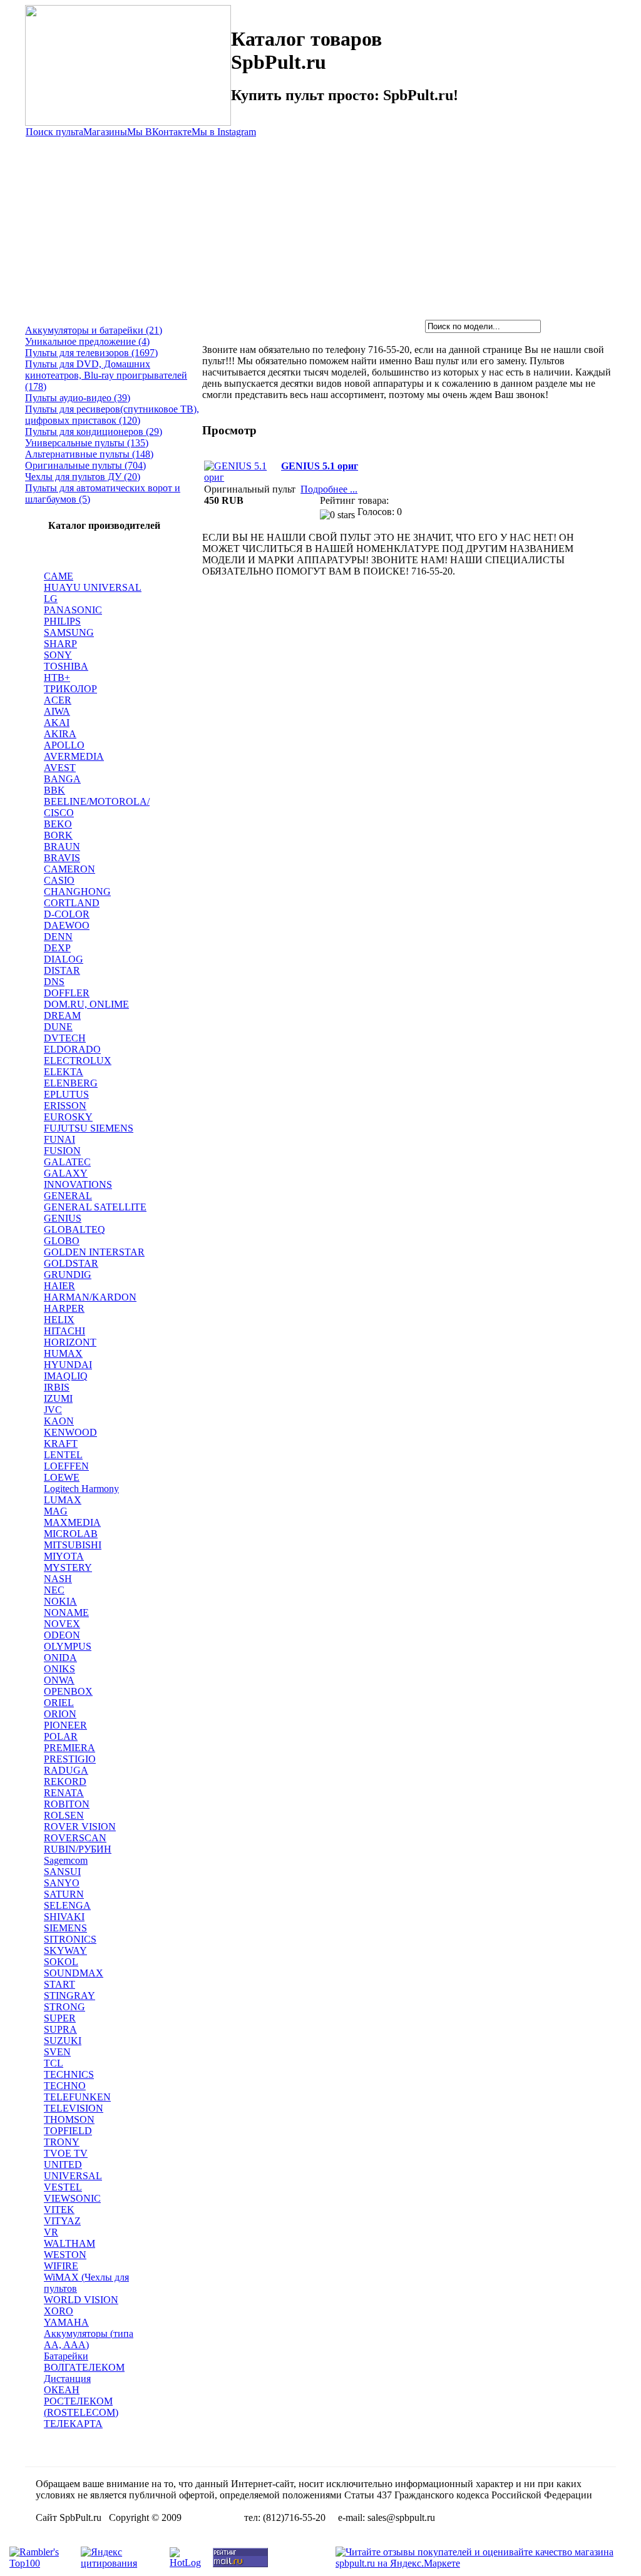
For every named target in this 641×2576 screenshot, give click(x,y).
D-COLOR (67, 914)
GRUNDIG (68, 1275)
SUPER (60, 2018)
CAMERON (69, 869)
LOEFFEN (66, 1466)
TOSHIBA (66, 666)
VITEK (59, 2210)
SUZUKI (63, 2041)
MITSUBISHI (73, 1545)
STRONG (64, 2007)
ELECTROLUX (78, 1061)
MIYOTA (64, 1556)
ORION (60, 1714)
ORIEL (59, 1703)
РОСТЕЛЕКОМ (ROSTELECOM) (81, 2407)
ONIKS (59, 1669)
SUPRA (60, 2029)
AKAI (57, 723)
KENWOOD (70, 1432)
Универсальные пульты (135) (87, 443)
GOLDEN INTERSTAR (94, 1252)
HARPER (64, 1308)
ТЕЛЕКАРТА (73, 2424)
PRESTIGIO (70, 1759)
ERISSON (65, 1106)
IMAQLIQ (66, 1376)
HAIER (59, 1286)
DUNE (58, 1027)
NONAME (66, 1613)
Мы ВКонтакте (159, 132)
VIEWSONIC (72, 2198)
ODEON (62, 1635)
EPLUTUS (66, 1094)
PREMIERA (69, 1748)
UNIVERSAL (73, 2176)
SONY (58, 655)
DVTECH (65, 1038)
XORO (59, 2311)
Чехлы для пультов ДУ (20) (83, 477)
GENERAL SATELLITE (95, 1207)
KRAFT (61, 1444)
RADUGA (66, 1770)
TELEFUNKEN (77, 2097)
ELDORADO (72, 1049)
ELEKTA (64, 1072)
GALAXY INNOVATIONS (78, 1179)
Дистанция (67, 2379)
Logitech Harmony (81, 1489)
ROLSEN (64, 1815)
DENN (58, 937)
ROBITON (67, 1804)
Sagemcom (66, 1860)
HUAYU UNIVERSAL (93, 587)
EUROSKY (68, 1117)
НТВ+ (57, 677)
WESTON (65, 2255)
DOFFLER (67, 993)
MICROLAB (71, 1534)
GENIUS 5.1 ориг (320, 466)
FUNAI (59, 1139)
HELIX (59, 1320)
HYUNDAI (68, 1365)
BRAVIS (62, 858)
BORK (58, 835)
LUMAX (63, 1500)
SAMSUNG (69, 632)
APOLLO (64, 745)
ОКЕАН (62, 2390)
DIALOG (64, 959)
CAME (59, 576)
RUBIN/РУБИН (78, 1849)
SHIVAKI (64, 1917)
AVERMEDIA (74, 756)
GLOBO (62, 1241)
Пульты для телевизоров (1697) (91, 353)
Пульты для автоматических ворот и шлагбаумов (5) (103, 493)
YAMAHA (66, 2322)
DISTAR (62, 970)
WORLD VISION (81, 2300)
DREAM (62, 1015)
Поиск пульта (54, 132)
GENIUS (63, 1218)
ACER (58, 700)
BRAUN (62, 846)
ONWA (59, 1680)
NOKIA (60, 1601)
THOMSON (69, 2119)
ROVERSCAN (75, 1838)
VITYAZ (62, 2221)
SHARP (60, 644)
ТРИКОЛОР (70, 689)
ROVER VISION (80, 1827)
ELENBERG (71, 1083)
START (59, 1984)
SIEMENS (65, 1928)
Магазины (105, 132)
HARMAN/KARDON (90, 1297)
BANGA (62, 779)
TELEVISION (74, 2108)
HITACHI (64, 1331)
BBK (54, 790)
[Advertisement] (320, 226)
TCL (54, 2063)
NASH (58, 1579)
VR (51, 2232)
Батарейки (66, 2356)
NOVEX (62, 1624)
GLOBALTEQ (74, 1229)
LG (51, 599)
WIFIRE (61, 2266)
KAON (59, 1421)
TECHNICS (69, 2074)
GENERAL (68, 1196)
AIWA (57, 711)
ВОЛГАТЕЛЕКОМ (84, 2367)
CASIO (59, 880)
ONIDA (60, 1658)
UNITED (63, 2165)
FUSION (62, 1151)
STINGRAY (69, 1996)
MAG (56, 1511)
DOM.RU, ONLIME (86, 1004)
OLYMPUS (68, 1646)
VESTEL (63, 2187)
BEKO (58, 824)
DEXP (57, 948)
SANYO (62, 1883)
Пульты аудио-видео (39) (78, 398)
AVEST (60, 768)
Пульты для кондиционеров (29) (94, 432)
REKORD (65, 1781)
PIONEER (65, 1725)
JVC (53, 1410)
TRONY (62, 2142)
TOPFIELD (68, 2131)
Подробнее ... (329, 489)
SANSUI (62, 1872)
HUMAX (63, 1353)
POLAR (61, 1736)
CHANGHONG (77, 892)
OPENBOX (68, 1691)
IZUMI (58, 1398)
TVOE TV (66, 2153)
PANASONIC (73, 610)
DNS (54, 982)
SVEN (57, 2052)
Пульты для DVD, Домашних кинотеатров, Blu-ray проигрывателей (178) (106, 375)
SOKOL (61, 1962)
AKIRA (60, 734)
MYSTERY (68, 1567)
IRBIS (57, 1387)
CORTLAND (72, 903)
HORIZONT (70, 1342)
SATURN (64, 1894)
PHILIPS (62, 621)
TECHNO (65, 2086)
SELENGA (67, 1905)
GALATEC (67, 1162)
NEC (54, 1590)
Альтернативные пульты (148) (89, 454)
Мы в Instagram (224, 132)
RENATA (64, 1793)
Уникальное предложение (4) (87, 341)
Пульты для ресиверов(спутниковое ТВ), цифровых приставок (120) (112, 415)
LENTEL (63, 1455)
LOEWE (62, 1477)
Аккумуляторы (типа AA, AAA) (89, 2339)
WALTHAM (69, 2243)
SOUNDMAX (74, 1973)
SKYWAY (65, 1950)
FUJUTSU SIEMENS (89, 1128)
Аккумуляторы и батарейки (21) (94, 330)
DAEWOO (67, 925)
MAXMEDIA (72, 1522)
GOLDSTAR (71, 1263)
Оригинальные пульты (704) (85, 465)
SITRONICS (70, 1939)
